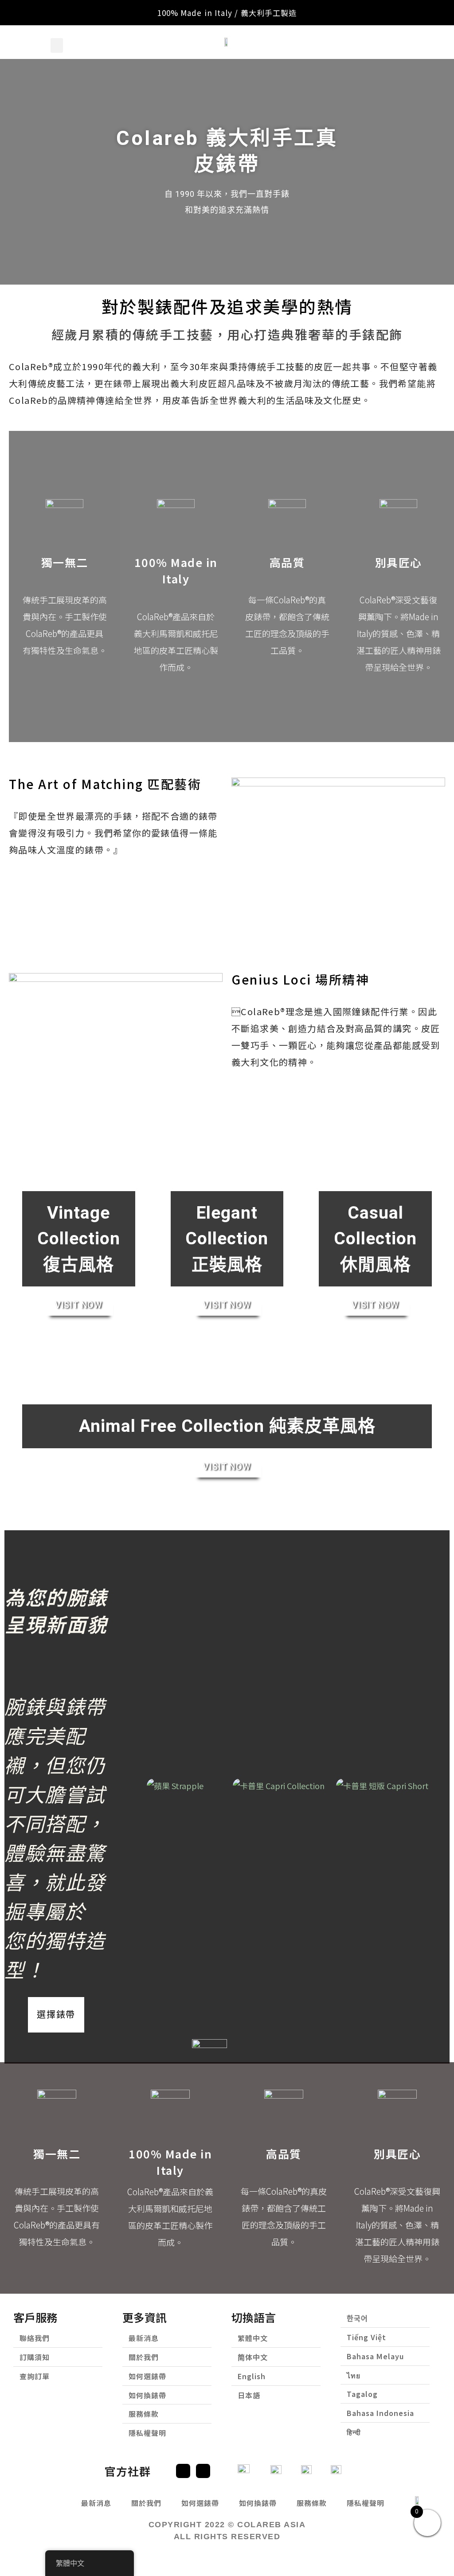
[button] (57, 45)
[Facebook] (183, 2471)
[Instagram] (203, 2471)
